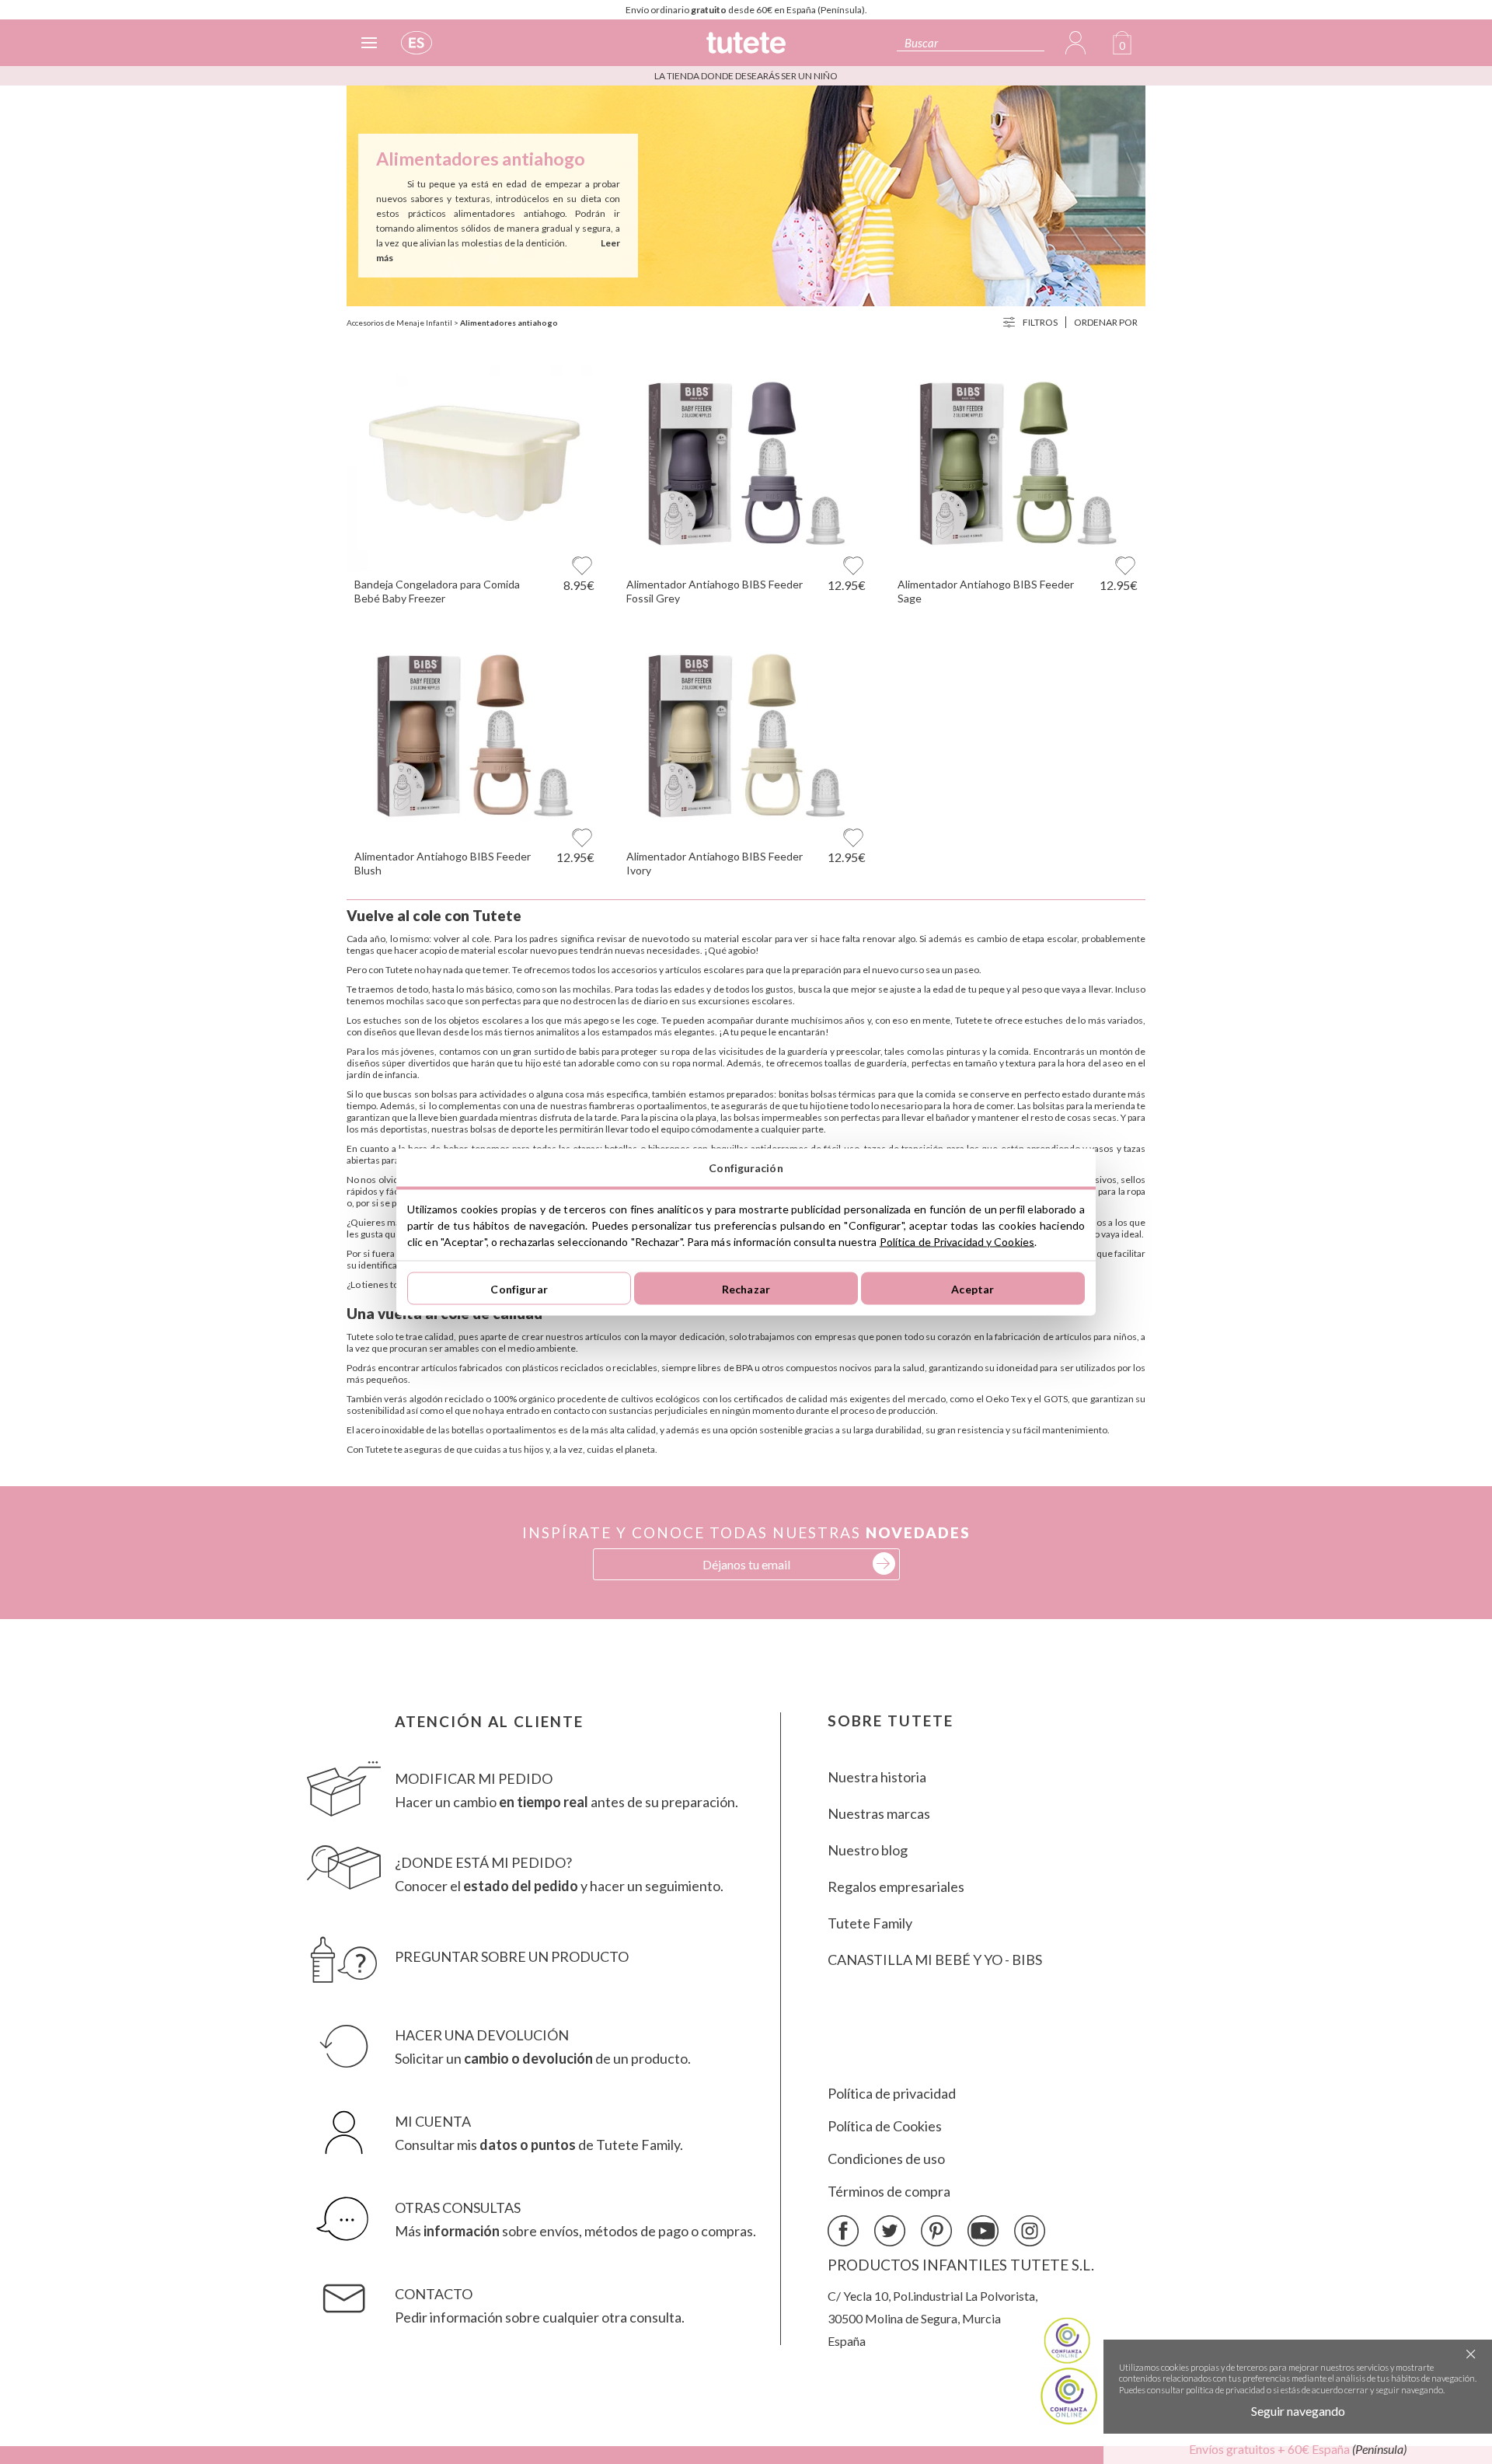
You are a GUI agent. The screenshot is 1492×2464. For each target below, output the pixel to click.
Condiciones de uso (886, 2159)
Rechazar (746, 1288)
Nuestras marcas (879, 1813)
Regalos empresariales (896, 1886)
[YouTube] (983, 2232)
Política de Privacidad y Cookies (957, 1242)
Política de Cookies (885, 2126)
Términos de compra (889, 2191)
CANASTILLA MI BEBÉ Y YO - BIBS (935, 1960)
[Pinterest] (936, 2232)
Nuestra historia (877, 1777)
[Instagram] (1030, 2232)
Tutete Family (870, 1923)
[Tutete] (746, 49)
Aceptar (973, 1288)
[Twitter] (890, 2232)
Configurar (519, 1288)
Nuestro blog (868, 1850)
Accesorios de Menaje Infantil (399, 323)
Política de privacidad (892, 2093)
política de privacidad (1225, 2390)
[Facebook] (843, 2232)
